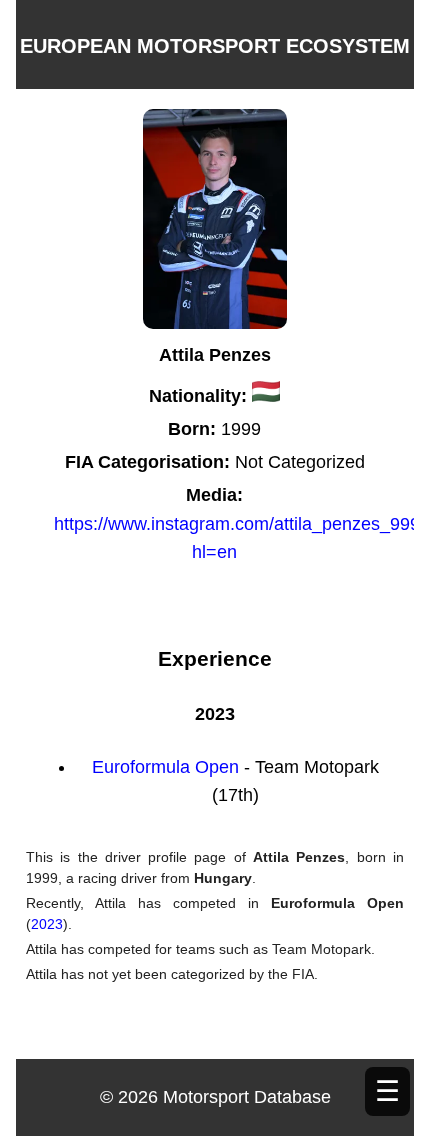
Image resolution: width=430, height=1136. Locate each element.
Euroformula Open (168, 767)
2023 (47, 924)
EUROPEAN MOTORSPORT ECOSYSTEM (215, 46)
